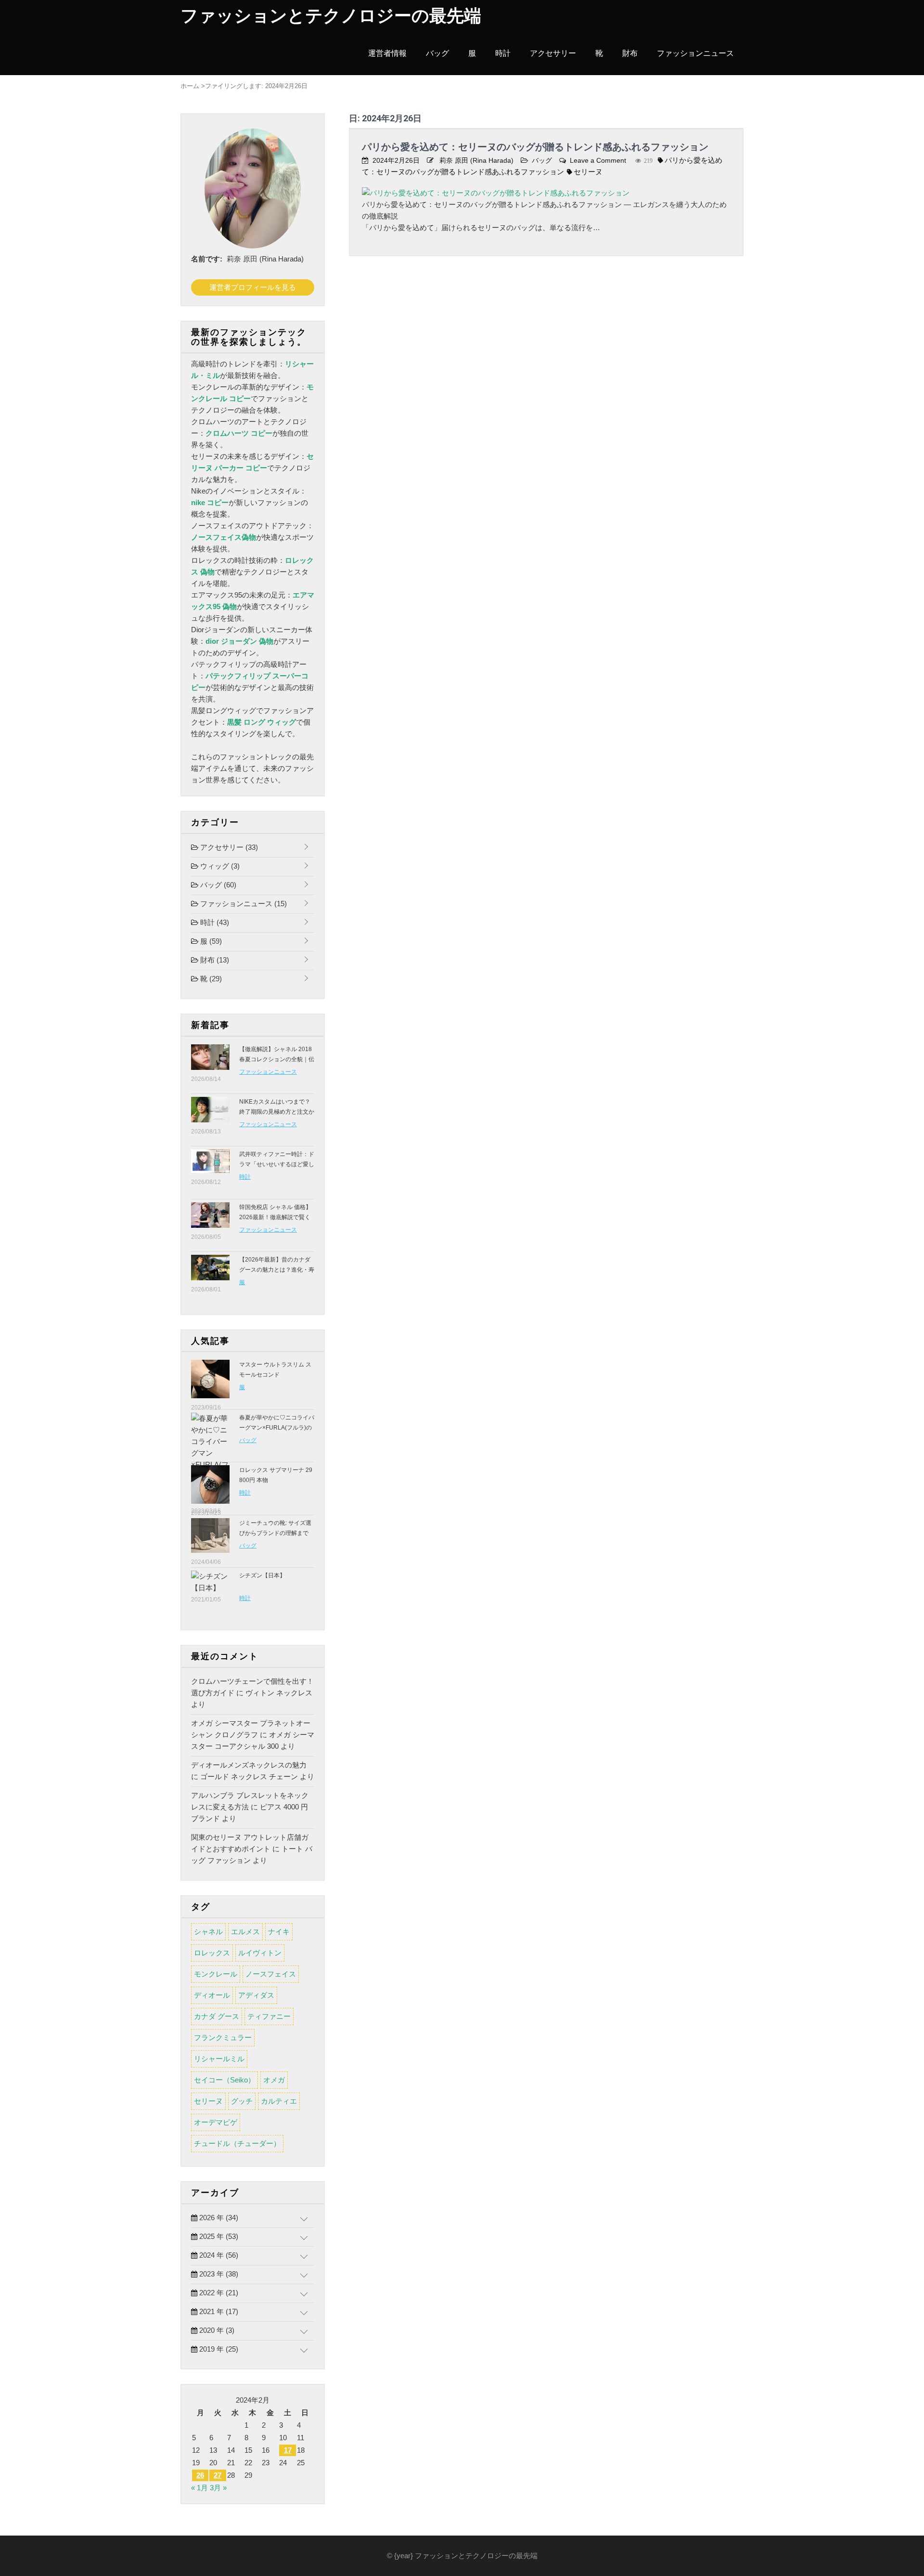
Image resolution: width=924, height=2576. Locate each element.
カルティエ (279, 2101)
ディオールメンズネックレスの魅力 (249, 1765)
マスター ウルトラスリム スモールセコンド (275, 1370)
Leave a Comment (598, 160)
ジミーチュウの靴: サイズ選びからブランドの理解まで (275, 1528)
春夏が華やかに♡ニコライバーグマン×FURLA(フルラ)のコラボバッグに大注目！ (277, 1428)
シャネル (208, 1932)
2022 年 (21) (218, 2293)
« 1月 (199, 2488)
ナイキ (279, 1932)
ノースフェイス (271, 1974)
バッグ (437, 53)
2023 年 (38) (218, 2274)
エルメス (245, 1932)
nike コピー (210, 502)
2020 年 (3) (216, 2330)
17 (288, 2450)
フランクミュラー (223, 2037)
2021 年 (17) (218, 2311)
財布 (630, 53)
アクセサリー (553, 53)
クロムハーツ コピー (239, 433)
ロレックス (212, 1953)
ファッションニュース (695, 53)
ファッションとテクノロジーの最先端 (331, 16)
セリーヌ (588, 172)
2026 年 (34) (218, 2218)
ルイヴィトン (260, 1953)
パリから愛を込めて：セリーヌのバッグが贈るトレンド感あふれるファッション (535, 147)
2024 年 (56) (218, 2255)
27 (218, 2475)
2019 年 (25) (218, 2349)
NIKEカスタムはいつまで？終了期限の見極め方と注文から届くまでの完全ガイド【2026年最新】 (277, 1117)
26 (200, 2475)
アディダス (256, 1995)
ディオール (212, 1995)
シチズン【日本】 (262, 1575)
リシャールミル (219, 2059)
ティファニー (269, 2016)
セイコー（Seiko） (225, 2080)
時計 (503, 53)
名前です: (207, 259)
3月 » (218, 2488)
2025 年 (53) (218, 2236)
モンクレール (216, 1974)
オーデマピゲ (216, 2122)
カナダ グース (217, 2016)
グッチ (242, 2101)
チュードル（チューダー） (237, 2143)
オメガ (274, 2080)
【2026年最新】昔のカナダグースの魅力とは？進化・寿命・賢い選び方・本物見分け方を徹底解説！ (277, 1275)
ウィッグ (219, 866)
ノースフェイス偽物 (224, 537)
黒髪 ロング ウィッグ (262, 722)
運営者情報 (387, 53)
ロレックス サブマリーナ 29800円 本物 (276, 1475)
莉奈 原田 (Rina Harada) (476, 160)
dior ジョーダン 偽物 (239, 641)
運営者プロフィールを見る (253, 287)
